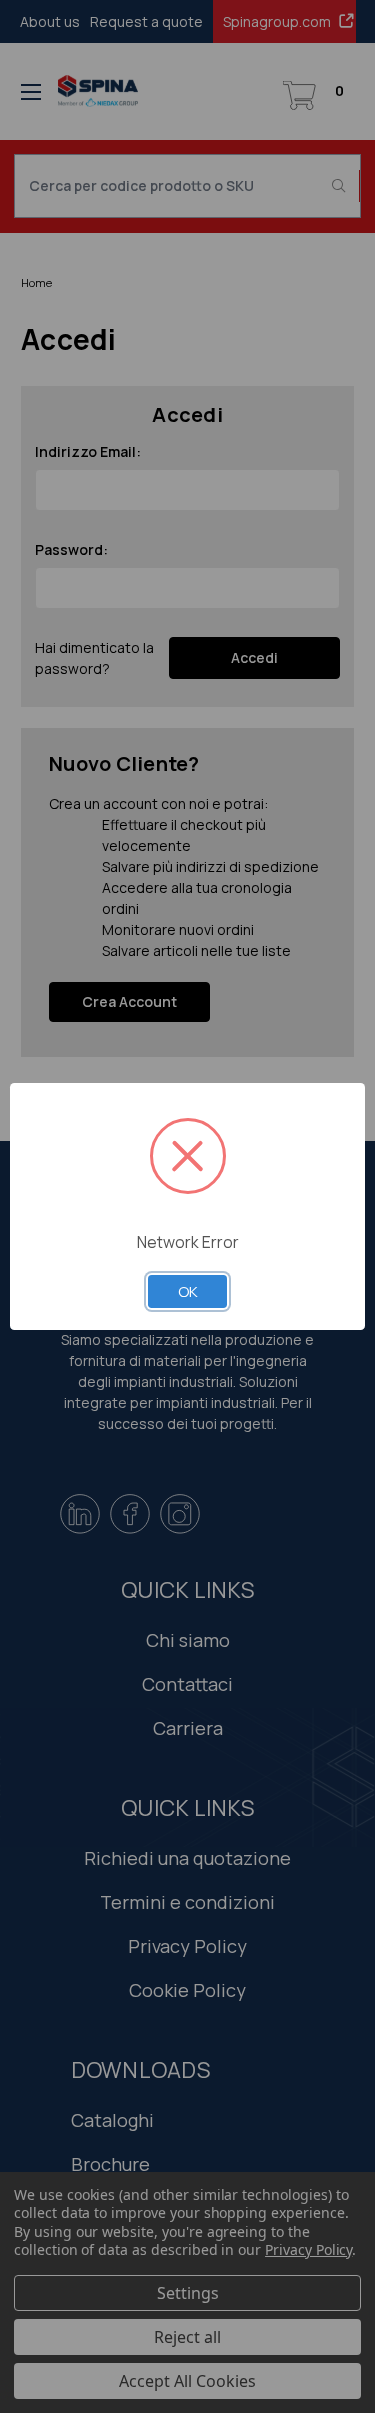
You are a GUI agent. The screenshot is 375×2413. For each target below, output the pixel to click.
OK (188, 1291)
